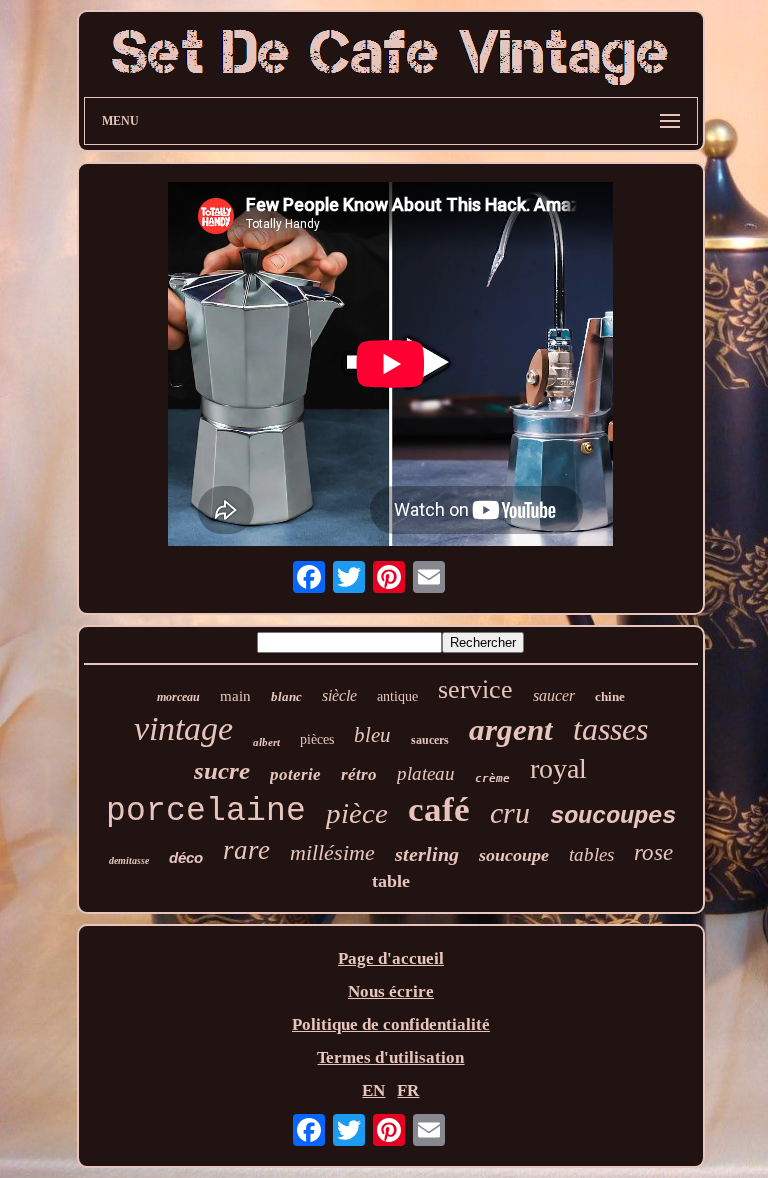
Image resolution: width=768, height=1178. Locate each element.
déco (186, 857)
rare (246, 850)
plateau (426, 773)
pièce (357, 813)
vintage (183, 728)
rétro (359, 774)
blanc (286, 696)
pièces (317, 739)
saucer (554, 695)
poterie (295, 774)
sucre (222, 770)
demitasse (129, 860)
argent (511, 729)
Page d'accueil (391, 958)
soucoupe (514, 855)
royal (558, 768)
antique (397, 696)
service (475, 689)
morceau (178, 697)
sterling (427, 854)
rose (653, 852)
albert (266, 742)
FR (408, 1090)
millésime (332, 852)
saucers (430, 740)
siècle (339, 695)
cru (510, 812)
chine (610, 696)
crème (492, 778)
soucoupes (613, 816)
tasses (610, 729)
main (235, 696)
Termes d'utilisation (390, 1057)
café (439, 809)
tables (591, 854)
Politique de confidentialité (391, 1024)
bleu (372, 735)
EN (373, 1090)
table (391, 881)
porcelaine (206, 811)
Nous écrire (391, 991)
